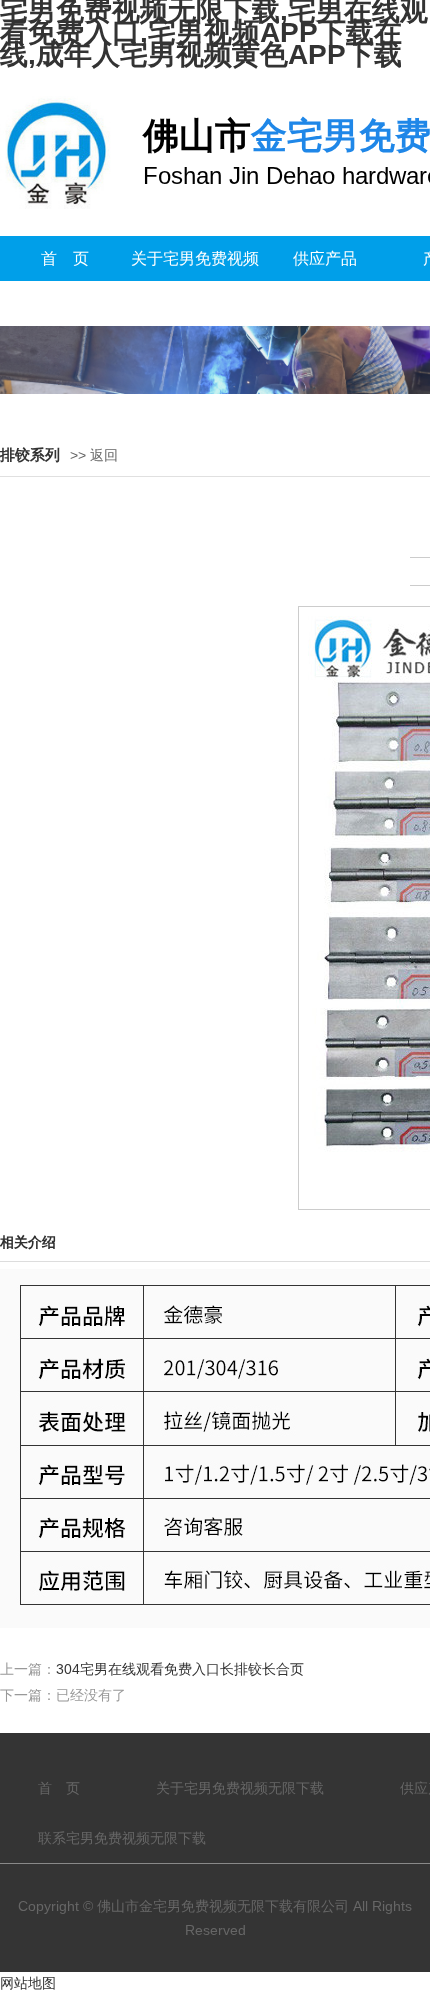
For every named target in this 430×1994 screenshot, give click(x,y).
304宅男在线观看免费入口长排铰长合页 (180, 1669)
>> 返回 (94, 455)
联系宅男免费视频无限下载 (122, 1838)
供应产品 (325, 258)
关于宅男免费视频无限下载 (195, 281)
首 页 (65, 258)
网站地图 (28, 1983)
